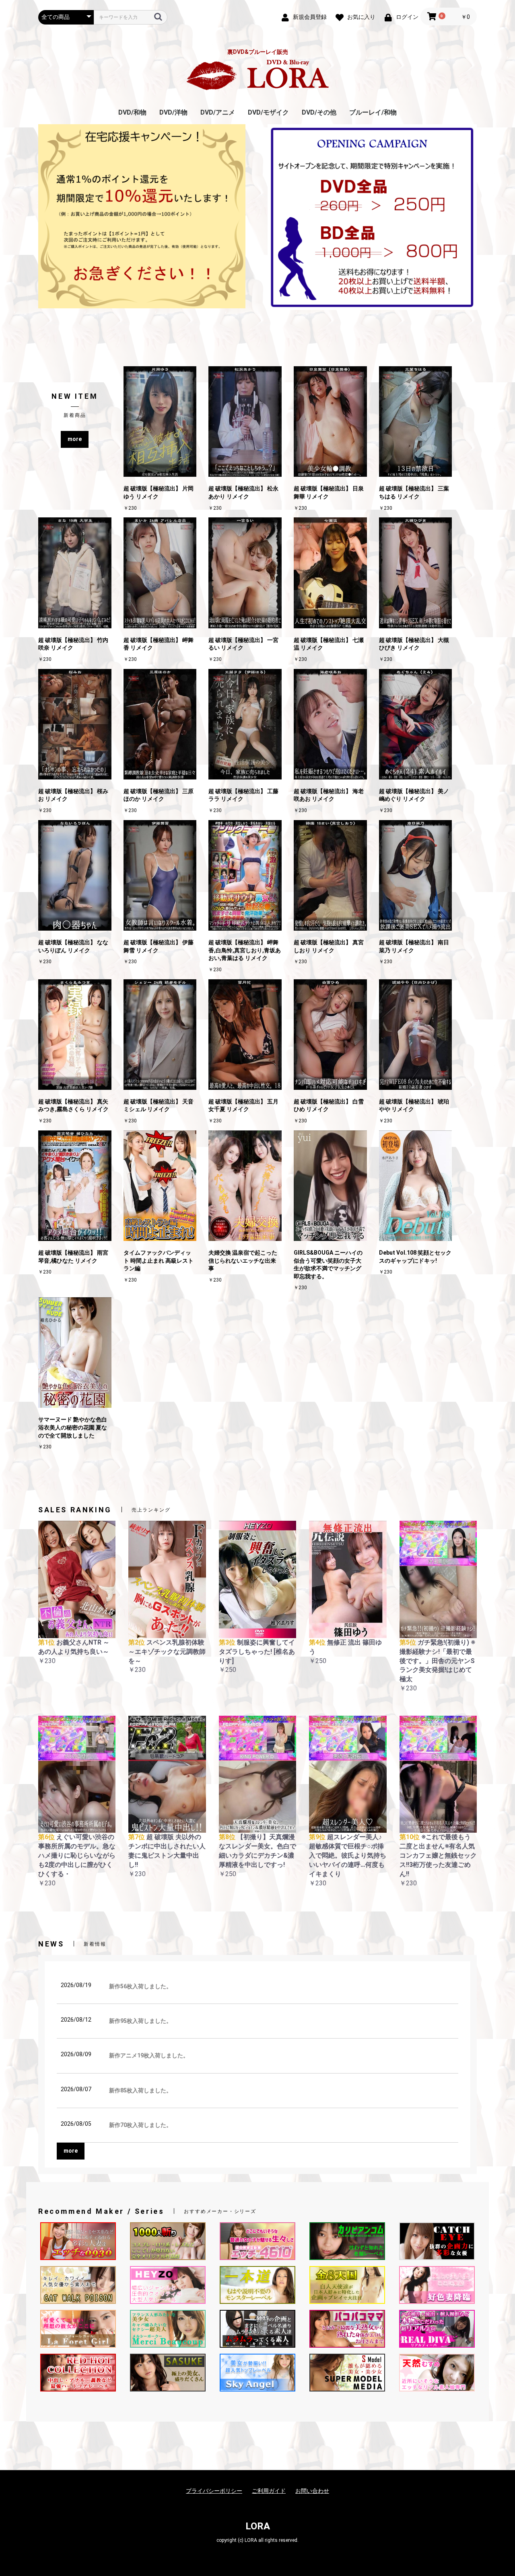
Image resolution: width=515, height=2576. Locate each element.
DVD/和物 (132, 112)
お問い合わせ (312, 2491)
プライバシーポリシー (214, 2491)
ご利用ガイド (269, 2491)
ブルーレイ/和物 (373, 112)
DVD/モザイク (268, 112)
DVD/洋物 (173, 112)
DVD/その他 (319, 112)
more (75, 439)
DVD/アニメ (218, 112)
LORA (258, 2526)
